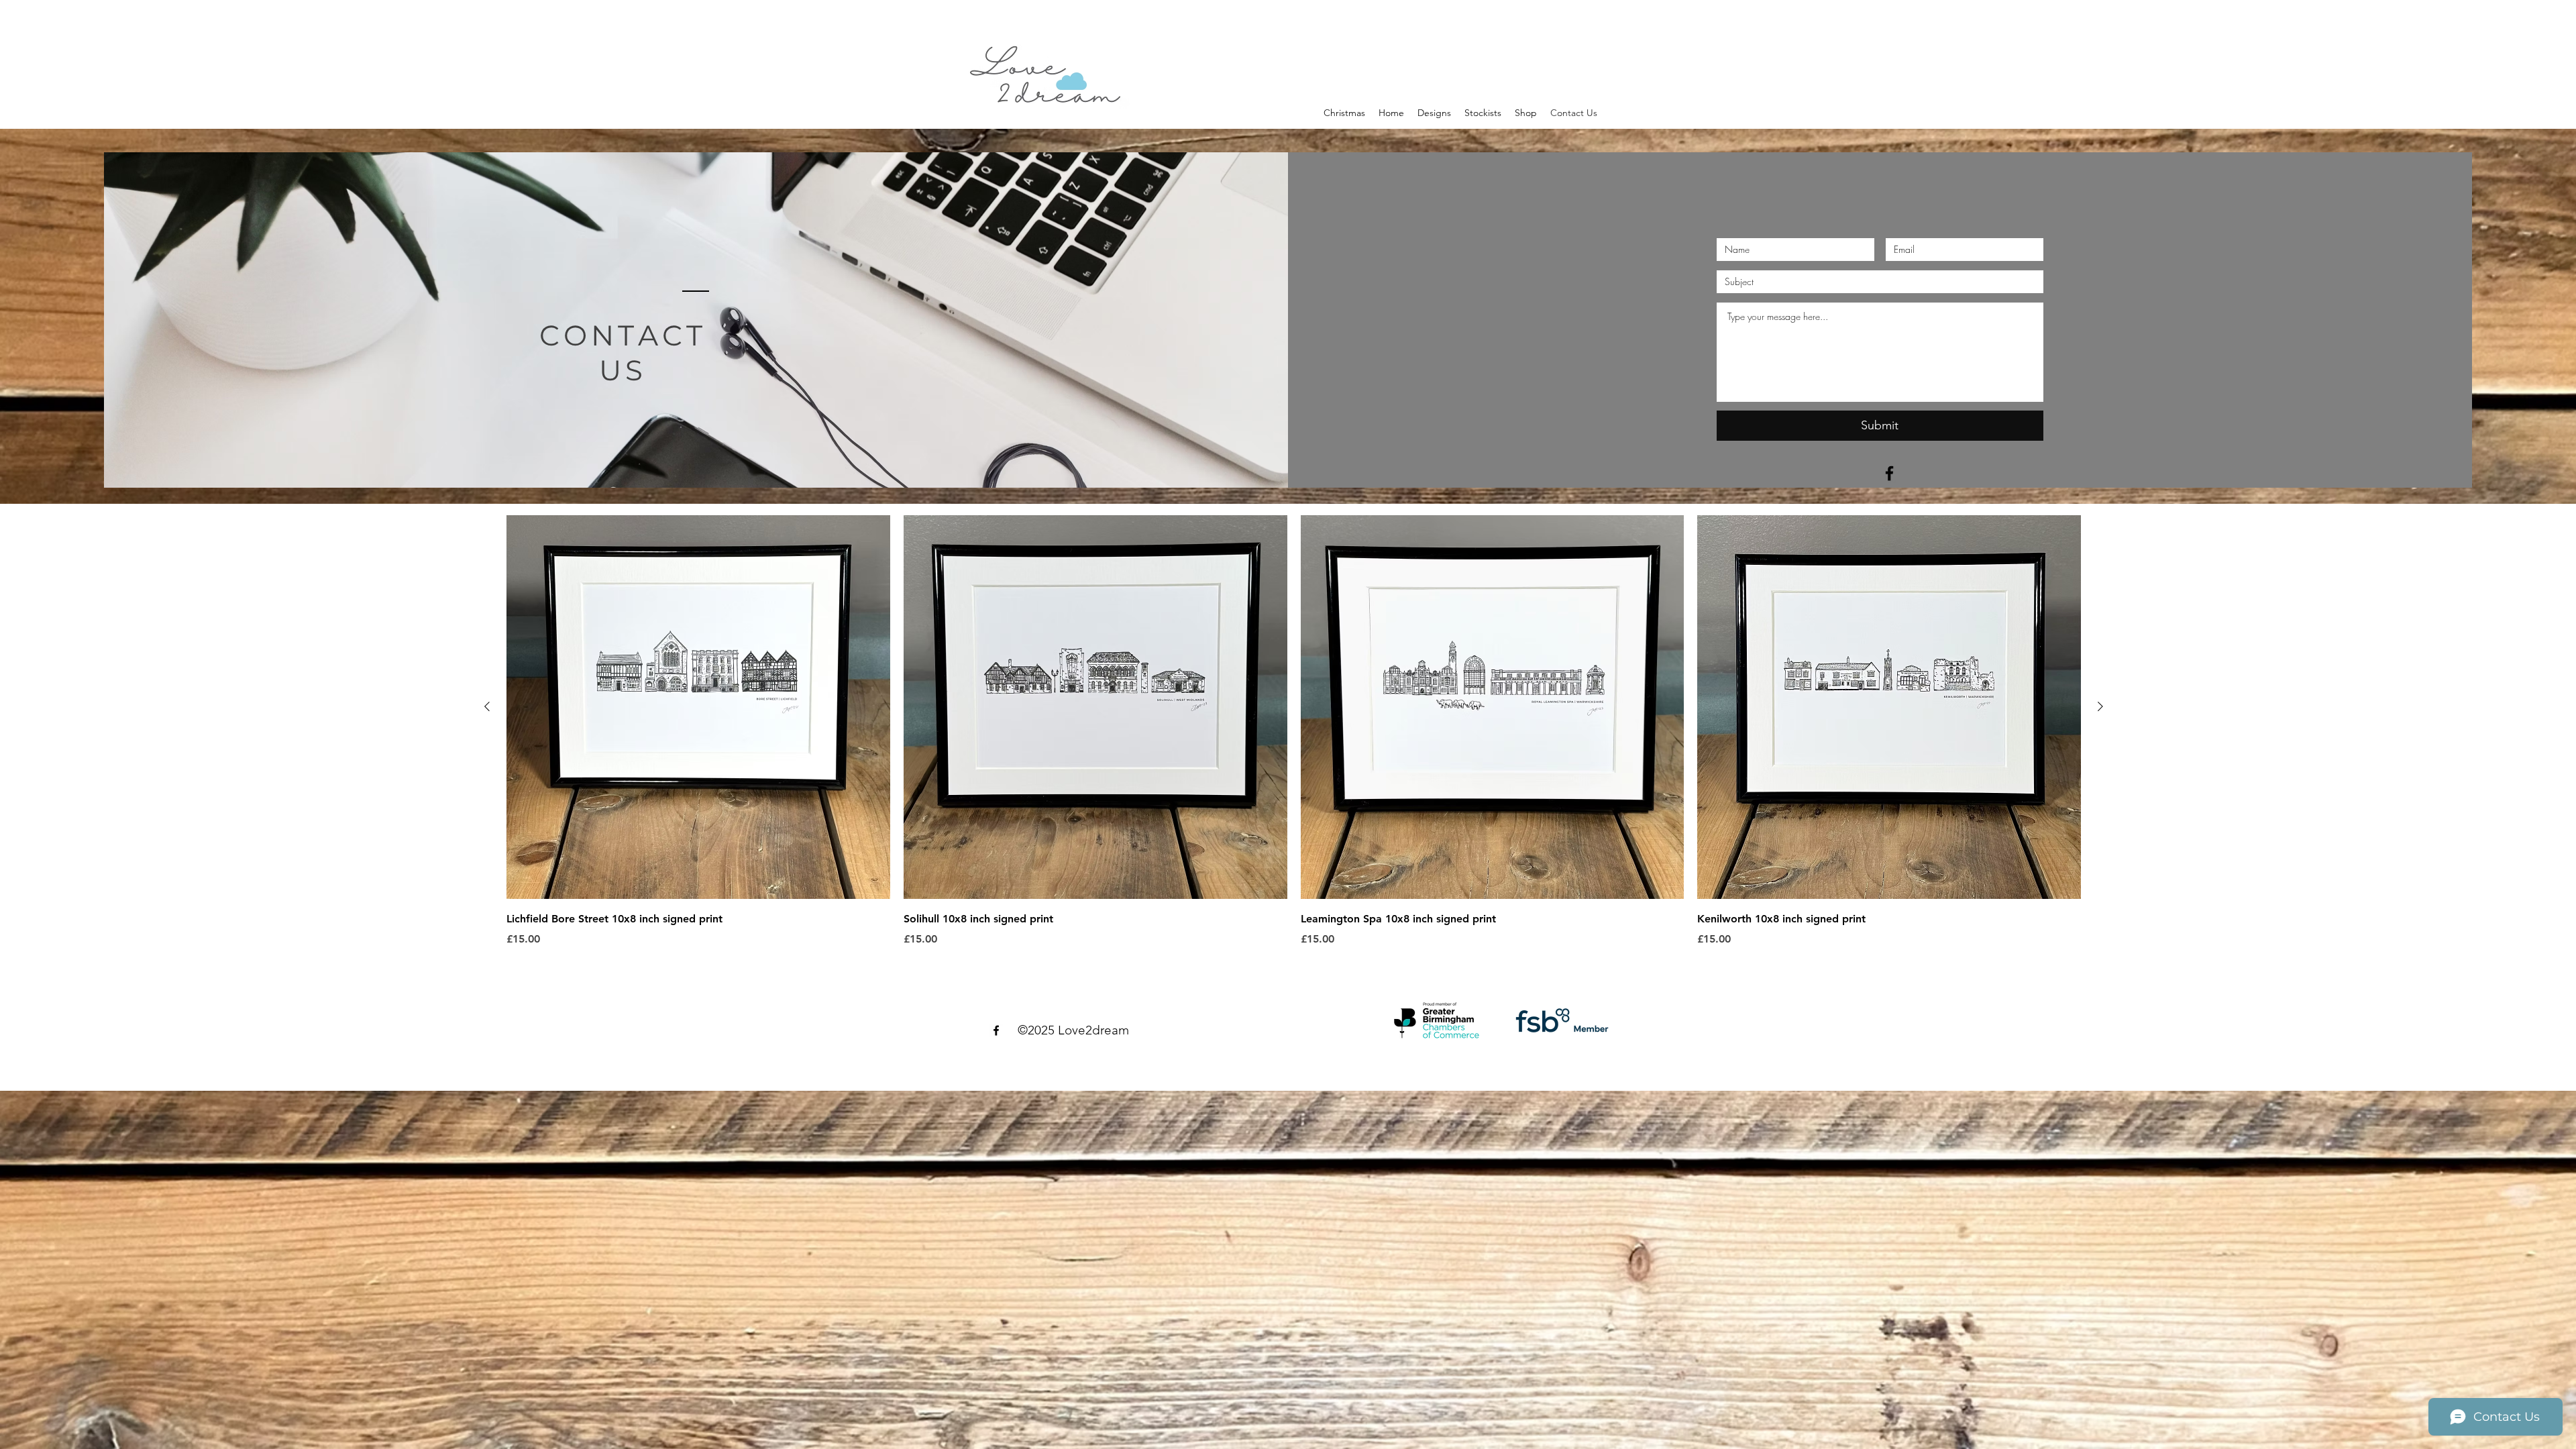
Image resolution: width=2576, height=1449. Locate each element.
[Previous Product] (487, 706)
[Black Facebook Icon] (1889, 473)
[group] (1294, 731)
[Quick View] (698, 707)
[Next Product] (2100, 706)
